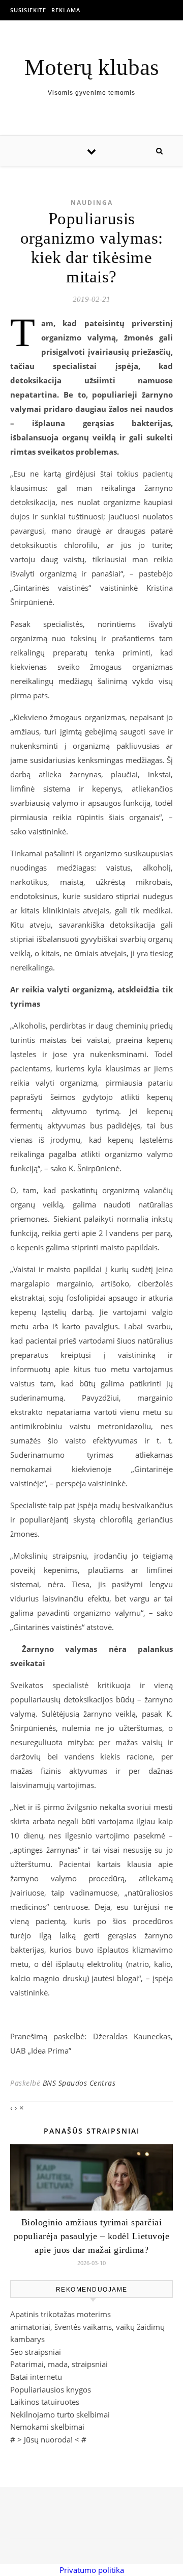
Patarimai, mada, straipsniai (59, 2364)
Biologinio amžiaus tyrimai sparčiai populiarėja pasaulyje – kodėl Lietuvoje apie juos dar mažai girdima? (92, 2236)
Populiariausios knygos (51, 2389)
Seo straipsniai (36, 2352)
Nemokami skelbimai (47, 2427)
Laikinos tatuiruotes (45, 2402)
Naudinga (92, 203)
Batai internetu (36, 2377)
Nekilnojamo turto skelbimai (60, 2414)
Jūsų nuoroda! (48, 2439)
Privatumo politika (92, 2570)
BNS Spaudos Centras (79, 2083)
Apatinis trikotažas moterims (60, 2314)
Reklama (66, 10)
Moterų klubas (92, 68)
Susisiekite (28, 10)
